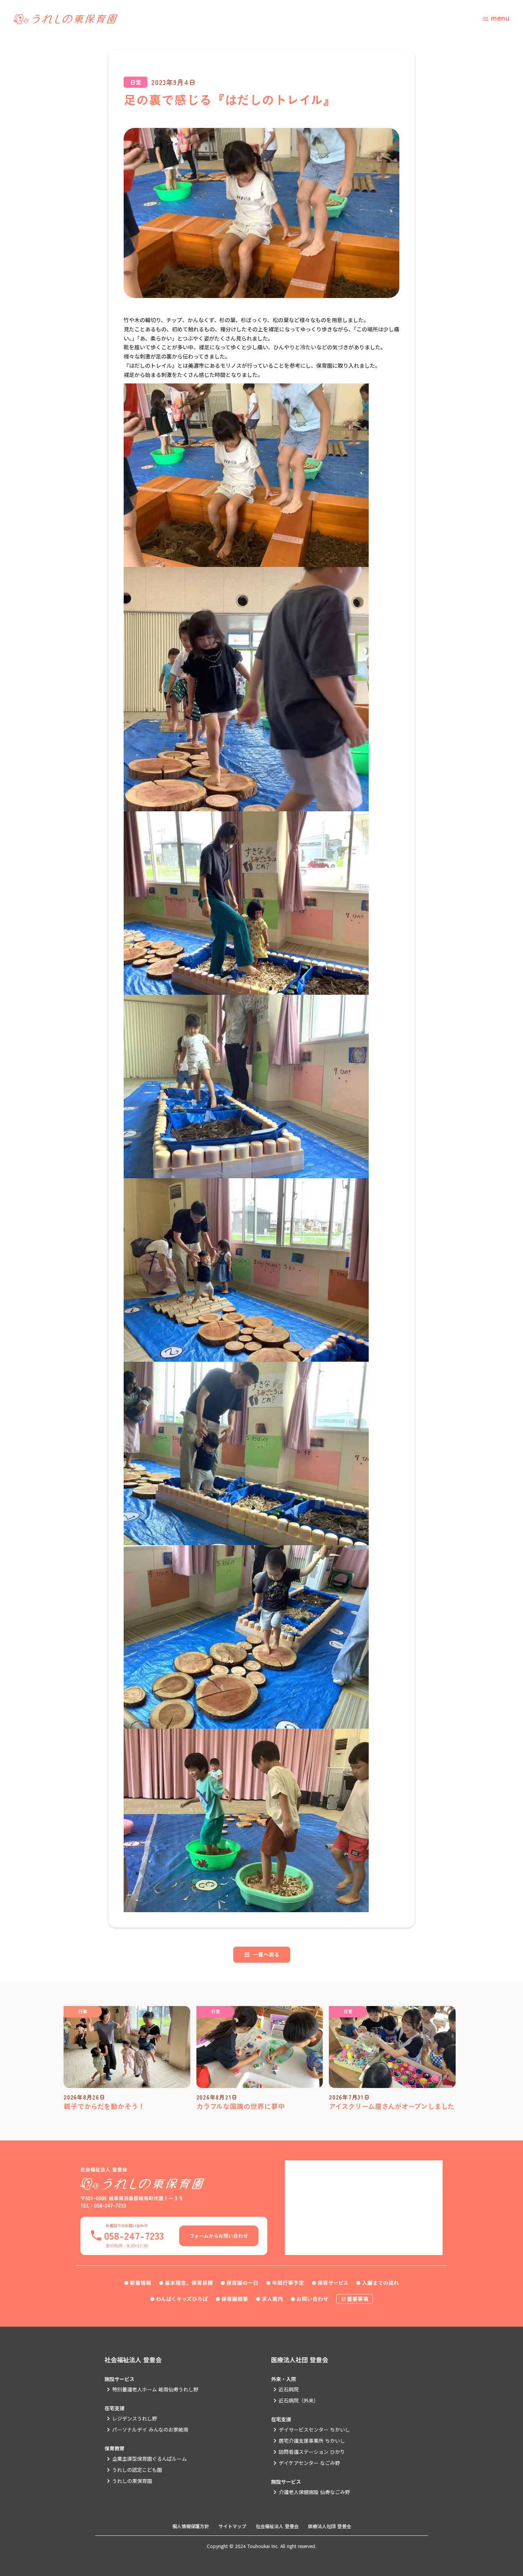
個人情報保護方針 (191, 2526)
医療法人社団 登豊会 (300, 2360)
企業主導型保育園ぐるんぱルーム (150, 2459)
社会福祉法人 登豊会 (133, 2360)
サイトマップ (232, 2526)
